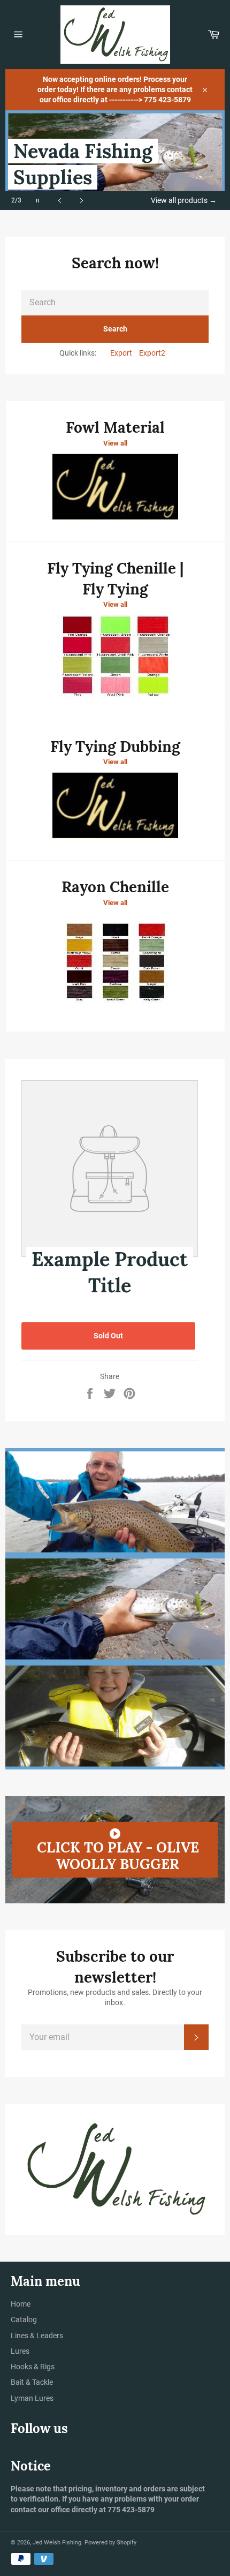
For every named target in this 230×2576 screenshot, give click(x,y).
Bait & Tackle (32, 2382)
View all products (184, 200)
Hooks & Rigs (33, 2367)
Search (115, 329)
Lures (20, 2351)
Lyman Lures (32, 2398)
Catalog (24, 2319)
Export (121, 353)
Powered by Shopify (110, 2543)
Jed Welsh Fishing (57, 2543)
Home (21, 2304)
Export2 (152, 353)
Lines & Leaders (37, 2336)
